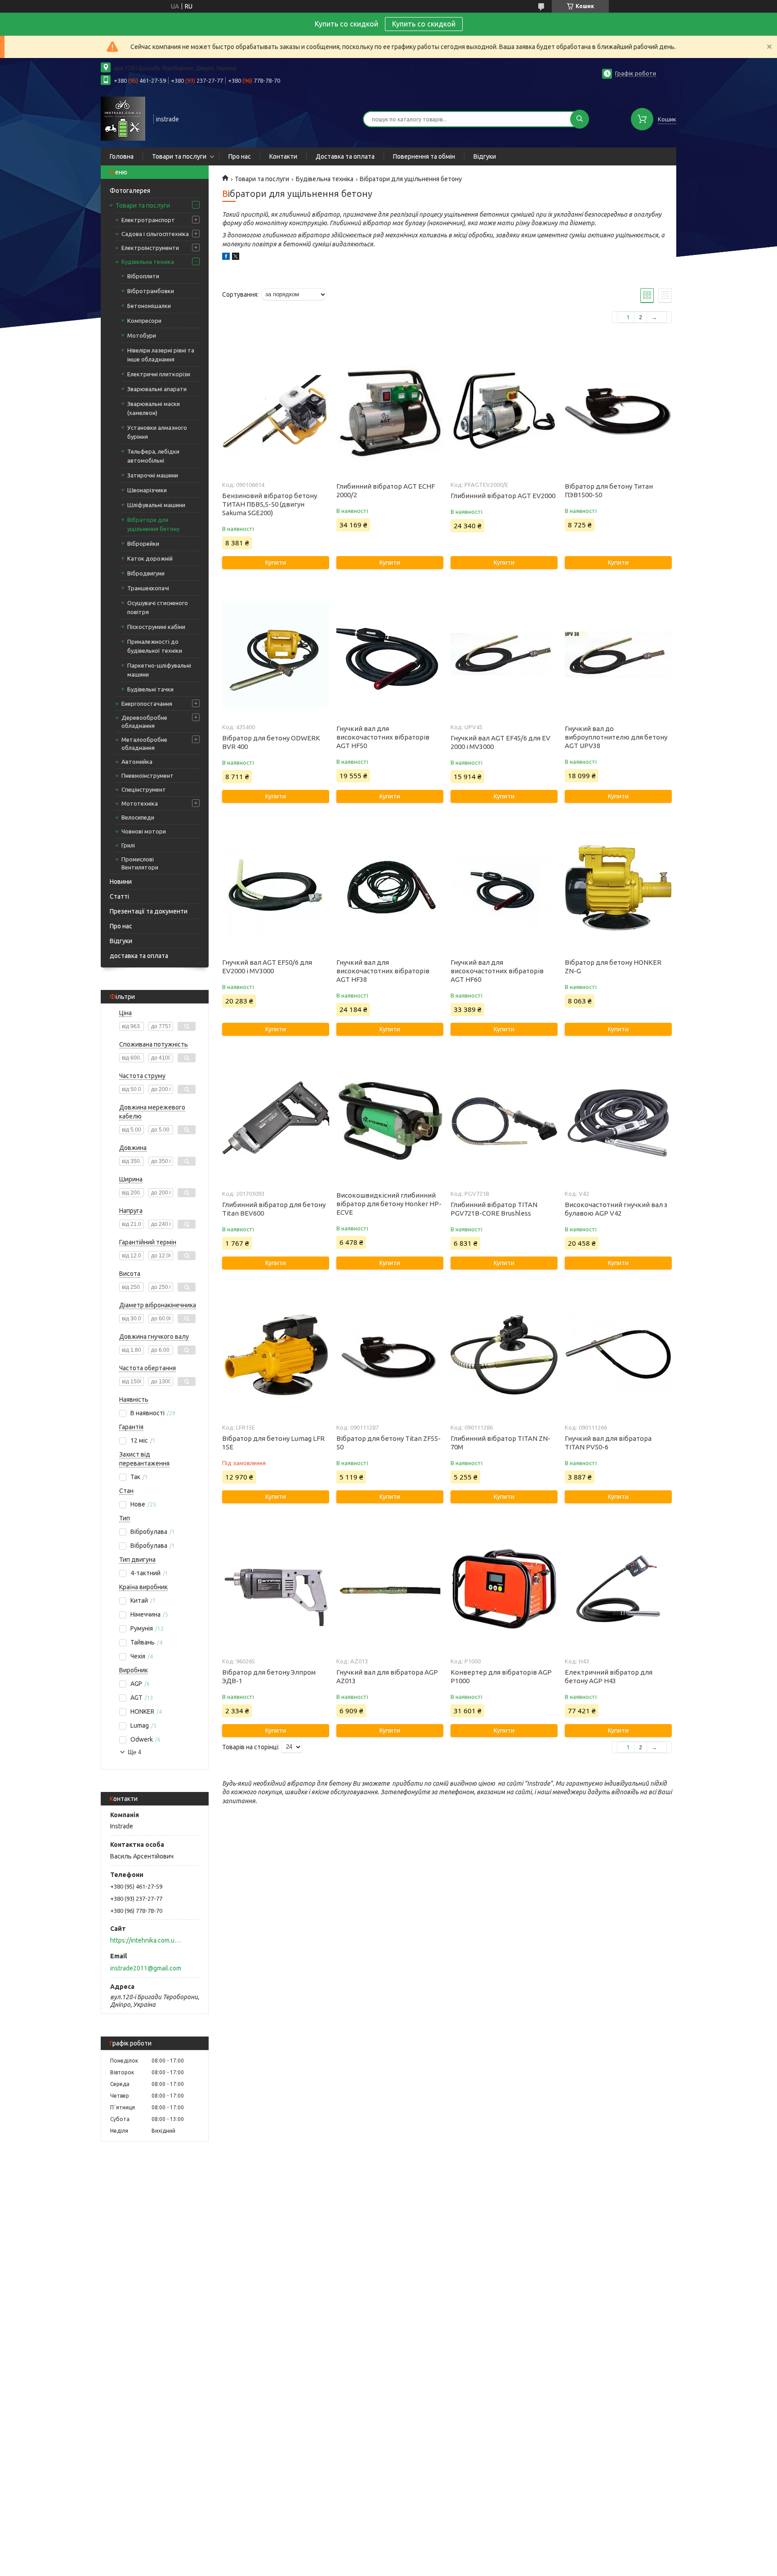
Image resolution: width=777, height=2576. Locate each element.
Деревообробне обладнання (144, 722)
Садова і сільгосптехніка (155, 234)
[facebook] (226, 258)
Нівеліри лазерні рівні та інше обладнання (161, 355)
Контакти (283, 156)
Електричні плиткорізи (159, 374)
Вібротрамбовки (151, 291)
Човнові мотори (144, 831)
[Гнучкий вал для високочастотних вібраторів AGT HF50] (390, 655)
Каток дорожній (150, 558)
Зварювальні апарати (157, 389)
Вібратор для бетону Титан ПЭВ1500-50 (609, 490)
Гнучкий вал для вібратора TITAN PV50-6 (608, 1443)
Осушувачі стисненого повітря (158, 607)
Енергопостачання (147, 704)
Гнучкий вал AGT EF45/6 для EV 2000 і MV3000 (500, 742)
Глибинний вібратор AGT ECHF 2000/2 (386, 490)
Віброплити (143, 276)
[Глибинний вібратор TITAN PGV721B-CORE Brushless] (504, 1121)
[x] (236, 258)
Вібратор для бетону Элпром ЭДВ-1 (269, 1676)
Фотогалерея (130, 191)
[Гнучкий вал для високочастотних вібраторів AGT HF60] (504, 888)
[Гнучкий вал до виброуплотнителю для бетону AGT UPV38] (618, 655)
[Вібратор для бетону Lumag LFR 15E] (275, 1355)
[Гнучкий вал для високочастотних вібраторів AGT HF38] (390, 888)
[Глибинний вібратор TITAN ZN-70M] (504, 1355)
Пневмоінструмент (147, 775)
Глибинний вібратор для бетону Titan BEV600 (274, 1209)
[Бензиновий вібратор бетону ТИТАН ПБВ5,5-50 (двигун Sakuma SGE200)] (275, 412)
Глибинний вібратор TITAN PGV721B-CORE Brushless (494, 1209)
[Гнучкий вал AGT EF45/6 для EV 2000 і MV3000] (504, 655)
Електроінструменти (150, 248)
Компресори (144, 321)
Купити (276, 562)
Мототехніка (140, 803)
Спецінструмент (144, 789)
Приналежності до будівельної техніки (155, 646)
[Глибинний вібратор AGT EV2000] (504, 412)
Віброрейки (143, 544)
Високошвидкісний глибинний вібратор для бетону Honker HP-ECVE (389, 1204)
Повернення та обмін (424, 156)
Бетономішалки (149, 306)
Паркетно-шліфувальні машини (159, 670)
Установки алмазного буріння (157, 432)
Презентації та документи (149, 911)
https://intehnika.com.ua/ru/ (146, 1940)
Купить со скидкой (424, 24)
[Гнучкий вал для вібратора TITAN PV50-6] (618, 1355)
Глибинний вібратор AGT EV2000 (503, 496)
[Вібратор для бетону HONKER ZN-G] (618, 888)
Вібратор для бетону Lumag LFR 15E (273, 1443)
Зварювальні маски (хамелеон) (154, 408)
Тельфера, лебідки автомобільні (153, 456)
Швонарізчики (147, 490)
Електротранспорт (148, 220)
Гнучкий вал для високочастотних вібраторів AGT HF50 (383, 737)
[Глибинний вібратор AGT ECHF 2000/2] (390, 412)
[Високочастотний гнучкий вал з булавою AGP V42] (618, 1121)
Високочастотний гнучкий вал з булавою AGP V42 (616, 1209)
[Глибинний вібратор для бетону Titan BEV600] (275, 1121)
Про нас (240, 156)
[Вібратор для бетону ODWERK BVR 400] (275, 655)
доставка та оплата (139, 956)
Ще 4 (134, 1752)
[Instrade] (123, 118)
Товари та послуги (179, 156)
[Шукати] (580, 119)
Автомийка (137, 762)
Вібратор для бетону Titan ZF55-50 (388, 1443)
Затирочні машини (153, 475)
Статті (119, 896)
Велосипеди (138, 817)
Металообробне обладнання (144, 744)
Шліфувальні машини (156, 505)
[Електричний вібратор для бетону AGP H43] (618, 1589)
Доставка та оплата (345, 156)
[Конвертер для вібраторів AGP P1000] (504, 1589)
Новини (121, 882)
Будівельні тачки (150, 689)
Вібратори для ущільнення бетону (153, 524)
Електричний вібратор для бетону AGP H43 (609, 1676)
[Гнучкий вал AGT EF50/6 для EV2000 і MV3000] (275, 888)
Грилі (128, 845)
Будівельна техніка (148, 262)
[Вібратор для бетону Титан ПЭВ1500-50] (618, 412)
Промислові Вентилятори (140, 863)
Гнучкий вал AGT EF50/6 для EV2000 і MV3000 (267, 967)
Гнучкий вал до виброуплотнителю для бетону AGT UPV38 (616, 737)
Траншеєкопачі (148, 588)
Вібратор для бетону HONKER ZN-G (613, 967)
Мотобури (142, 335)
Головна (122, 156)
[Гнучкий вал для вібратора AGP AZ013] (390, 1589)
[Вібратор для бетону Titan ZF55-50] (390, 1355)
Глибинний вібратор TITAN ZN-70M (500, 1443)
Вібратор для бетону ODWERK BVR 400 (271, 742)
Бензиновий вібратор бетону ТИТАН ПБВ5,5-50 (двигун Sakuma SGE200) (270, 504)
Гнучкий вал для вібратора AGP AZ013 (387, 1676)
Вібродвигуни (146, 573)
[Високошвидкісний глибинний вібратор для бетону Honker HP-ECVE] (390, 1121)
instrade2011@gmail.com (146, 1968)
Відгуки (485, 156)
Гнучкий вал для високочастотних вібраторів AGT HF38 (383, 971)
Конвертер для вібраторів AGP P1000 (501, 1676)
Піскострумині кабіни (156, 627)
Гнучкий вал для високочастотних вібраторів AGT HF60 (497, 971)
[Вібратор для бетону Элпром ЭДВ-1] (275, 1589)
